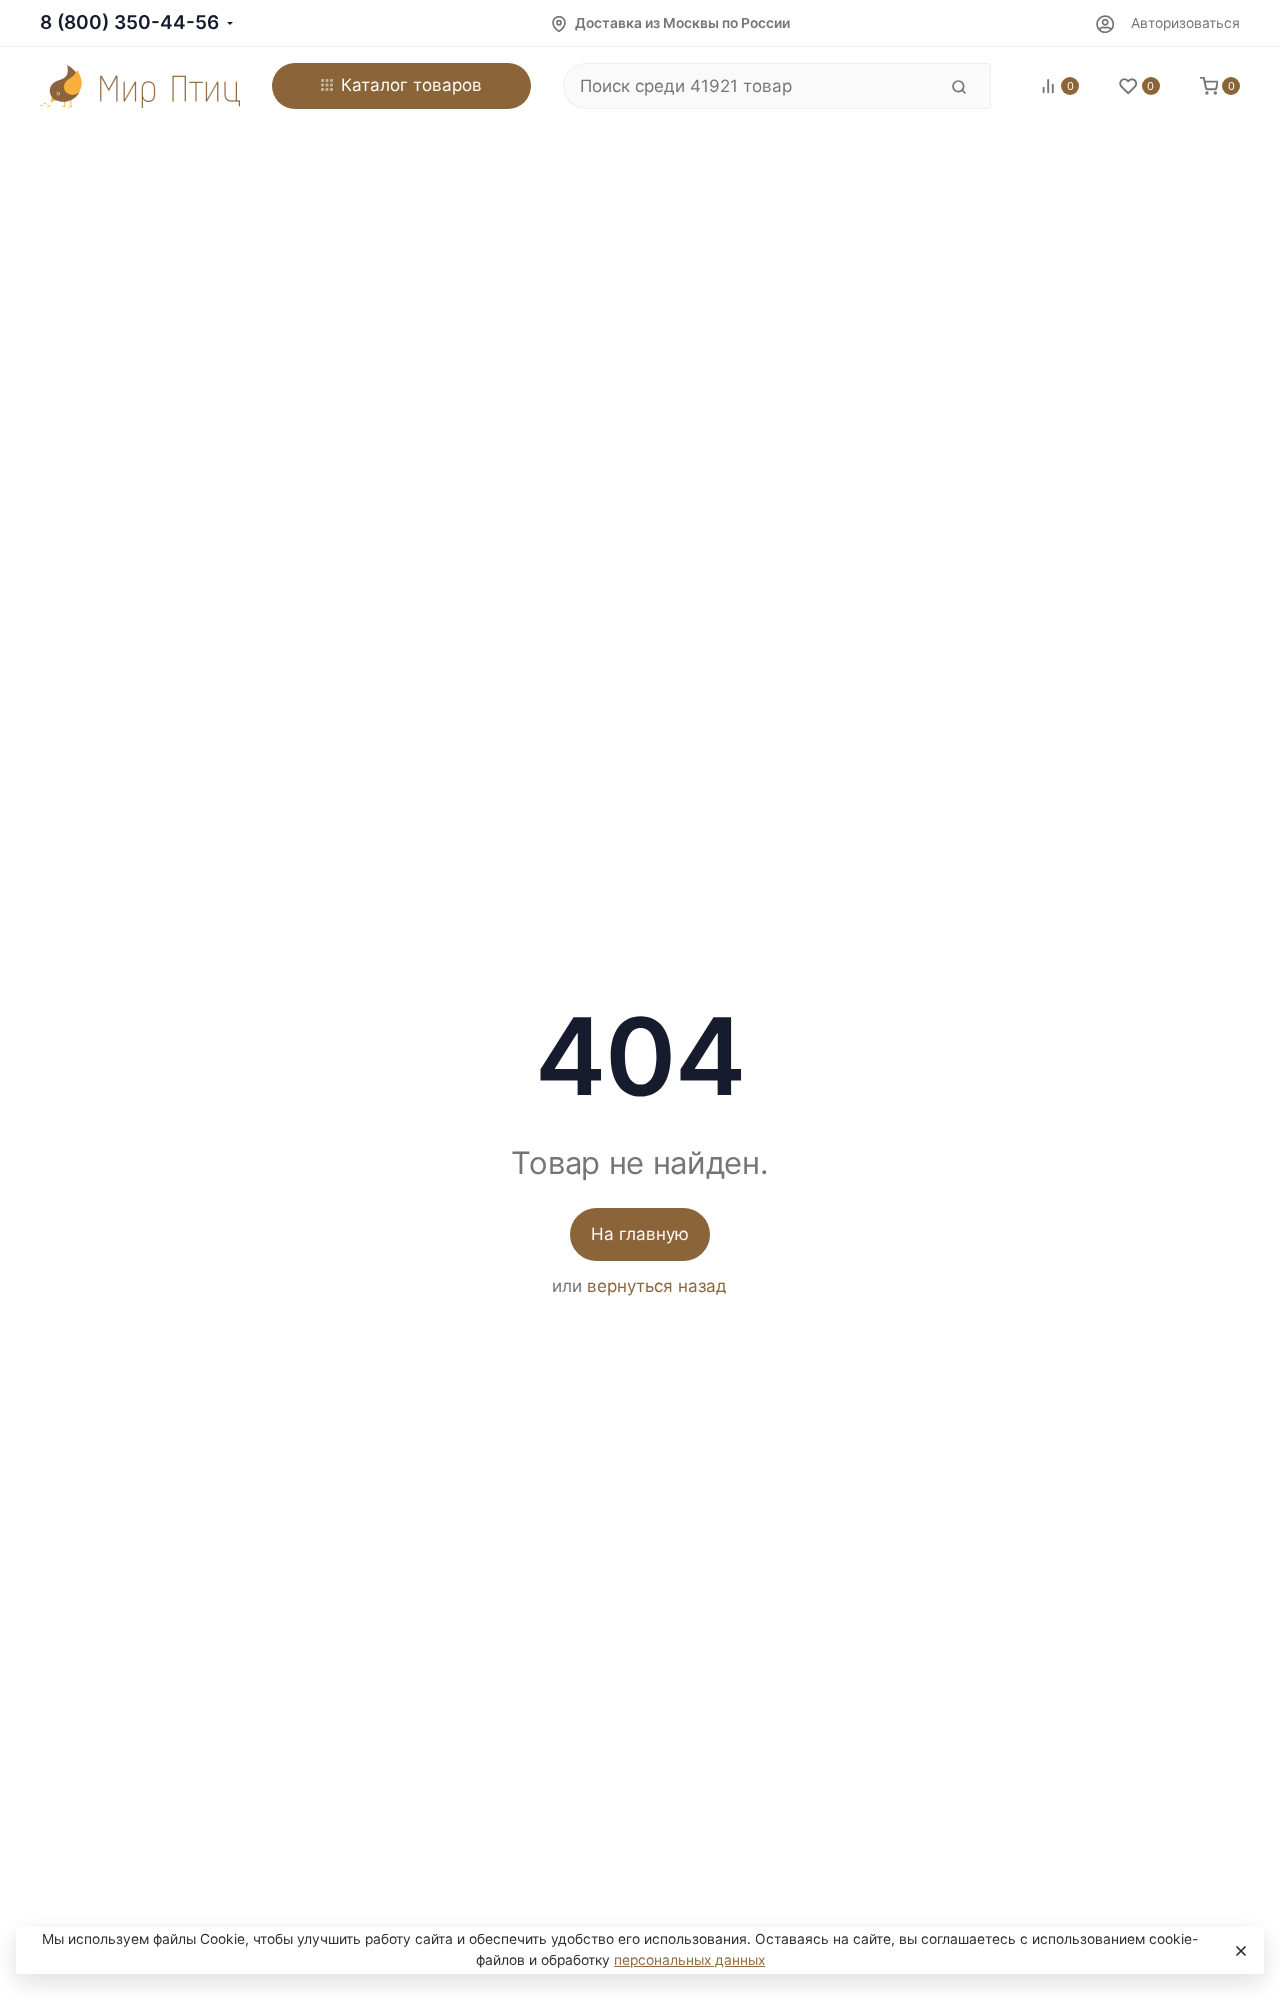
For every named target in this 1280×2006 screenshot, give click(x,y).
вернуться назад (657, 1286)
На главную (640, 1234)
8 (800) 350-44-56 (129, 22)
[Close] (1239, 1951)
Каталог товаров (411, 85)
